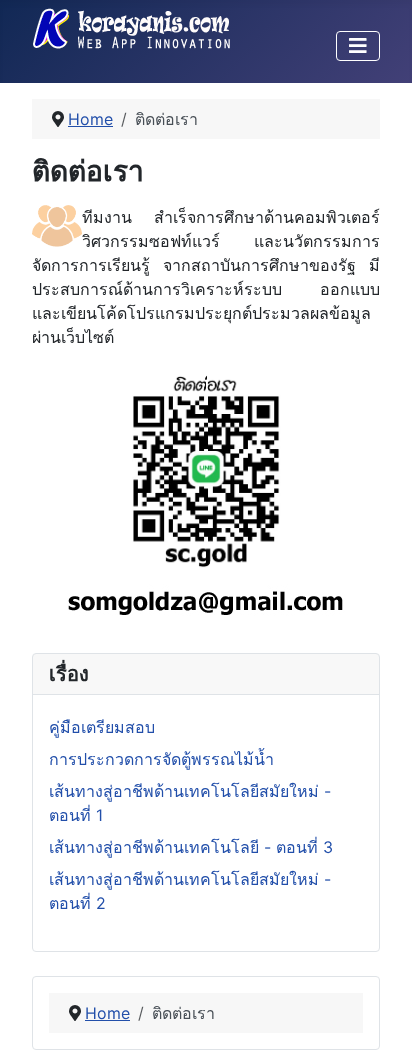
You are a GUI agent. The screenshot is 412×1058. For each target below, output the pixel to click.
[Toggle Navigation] (358, 46)
